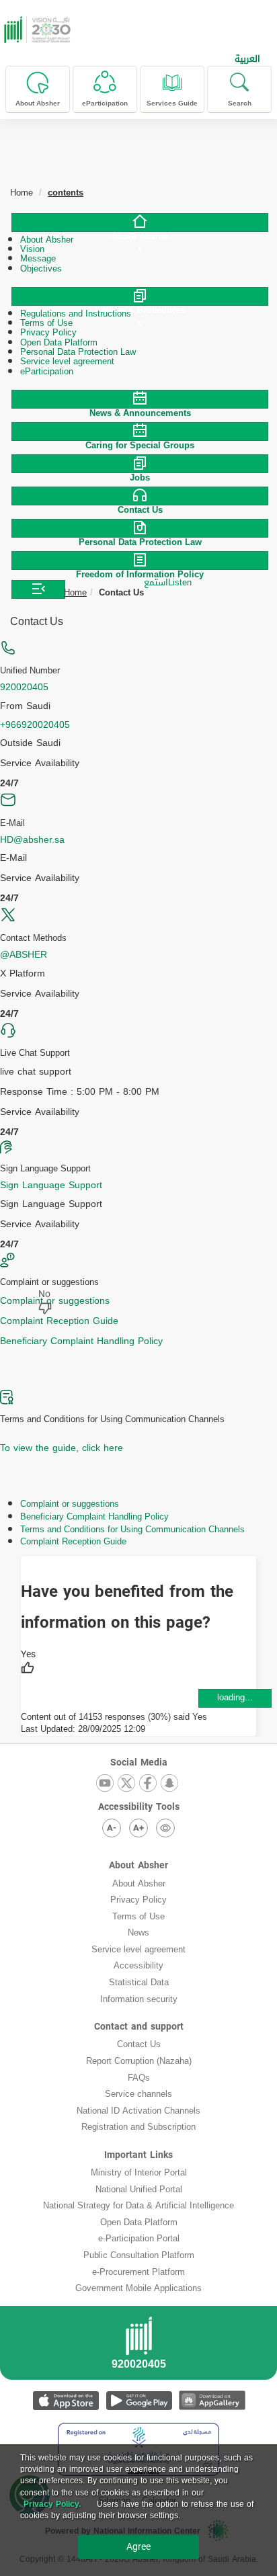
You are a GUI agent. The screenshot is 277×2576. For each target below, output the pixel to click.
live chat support (36, 1072)
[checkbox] (28, 1663)
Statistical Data (139, 1982)
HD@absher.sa (32, 840)
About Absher (138, 1865)
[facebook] (148, 1784)
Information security (139, 1999)
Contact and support (139, 2027)
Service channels (138, 2094)
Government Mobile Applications (138, 2288)
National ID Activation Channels (138, 2111)
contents (66, 193)
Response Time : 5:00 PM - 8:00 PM (80, 1092)
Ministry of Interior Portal (139, 2172)
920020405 (24, 687)
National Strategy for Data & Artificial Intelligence (138, 2205)
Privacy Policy (138, 1900)
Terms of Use (138, 1916)
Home (75, 592)
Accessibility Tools (139, 1807)
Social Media (139, 1762)
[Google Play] (139, 2400)
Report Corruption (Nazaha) (139, 2061)
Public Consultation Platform (139, 2255)
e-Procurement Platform (138, 2272)
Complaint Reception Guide (59, 1321)
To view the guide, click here (62, 1448)
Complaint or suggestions (55, 1301)
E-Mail (13, 858)
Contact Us (139, 2044)
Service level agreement (138, 1949)
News (138, 1933)
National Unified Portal (139, 2189)
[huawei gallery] (212, 2400)
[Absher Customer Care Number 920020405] (138, 2347)
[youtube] (105, 1784)
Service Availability (40, 763)
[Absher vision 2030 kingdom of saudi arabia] (36, 30)
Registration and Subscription (138, 2127)
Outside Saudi (30, 743)
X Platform (23, 974)
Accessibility (138, 1965)
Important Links (138, 2155)
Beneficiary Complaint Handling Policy (81, 1341)
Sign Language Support (51, 1185)
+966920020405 (35, 725)
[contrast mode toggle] (165, 1828)
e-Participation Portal (139, 2238)
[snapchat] (169, 1784)
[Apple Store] (66, 2400)
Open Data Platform (139, 2222)
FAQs (139, 2078)
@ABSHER (24, 955)
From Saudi (25, 706)
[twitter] (126, 1784)
